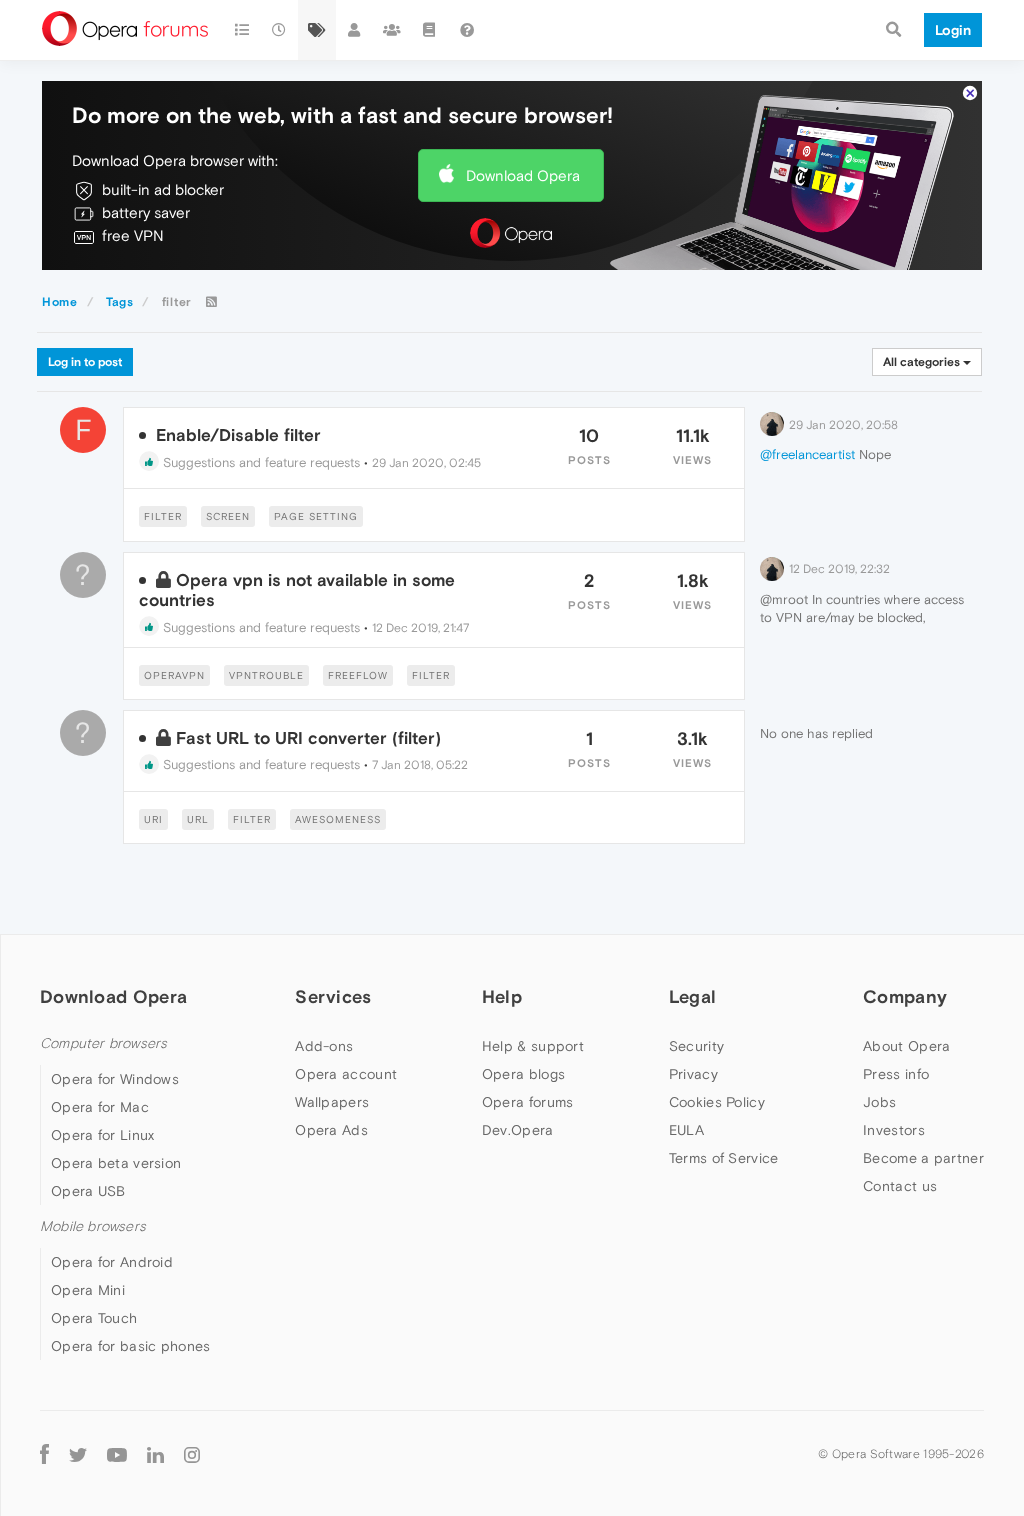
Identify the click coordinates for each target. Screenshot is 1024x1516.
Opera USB (88, 1191)
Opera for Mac (100, 1107)
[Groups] (392, 30)
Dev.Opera (518, 1130)
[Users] (355, 30)
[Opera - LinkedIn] (155, 1453)
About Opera (906, 1046)
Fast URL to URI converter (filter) (308, 738)
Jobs (879, 1102)
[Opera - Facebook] (44, 1453)
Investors (894, 1130)
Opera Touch (94, 1318)
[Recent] (280, 30)
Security (696, 1046)
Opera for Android (112, 1262)
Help (502, 996)
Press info (896, 1074)
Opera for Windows (115, 1079)
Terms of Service (724, 1158)
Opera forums (528, 1102)
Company (905, 996)
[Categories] (242, 30)
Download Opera (523, 175)
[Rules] (430, 30)
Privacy (693, 1074)
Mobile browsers (93, 1226)
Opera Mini (88, 1290)
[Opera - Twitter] (78, 1453)
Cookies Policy (717, 1102)
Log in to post (85, 362)
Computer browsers (103, 1043)
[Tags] (317, 30)
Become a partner (923, 1158)
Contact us (900, 1186)
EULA (686, 1130)
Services (333, 996)
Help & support (533, 1046)
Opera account (346, 1074)
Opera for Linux (103, 1135)
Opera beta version (116, 1163)
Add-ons (324, 1046)
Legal (693, 996)
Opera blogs (523, 1074)
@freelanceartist (807, 454)
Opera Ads (331, 1130)
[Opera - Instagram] (192, 1453)
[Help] (467, 30)
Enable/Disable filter (238, 435)
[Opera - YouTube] (117, 1453)
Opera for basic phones (131, 1346)
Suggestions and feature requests (259, 462)
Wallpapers (332, 1102)
